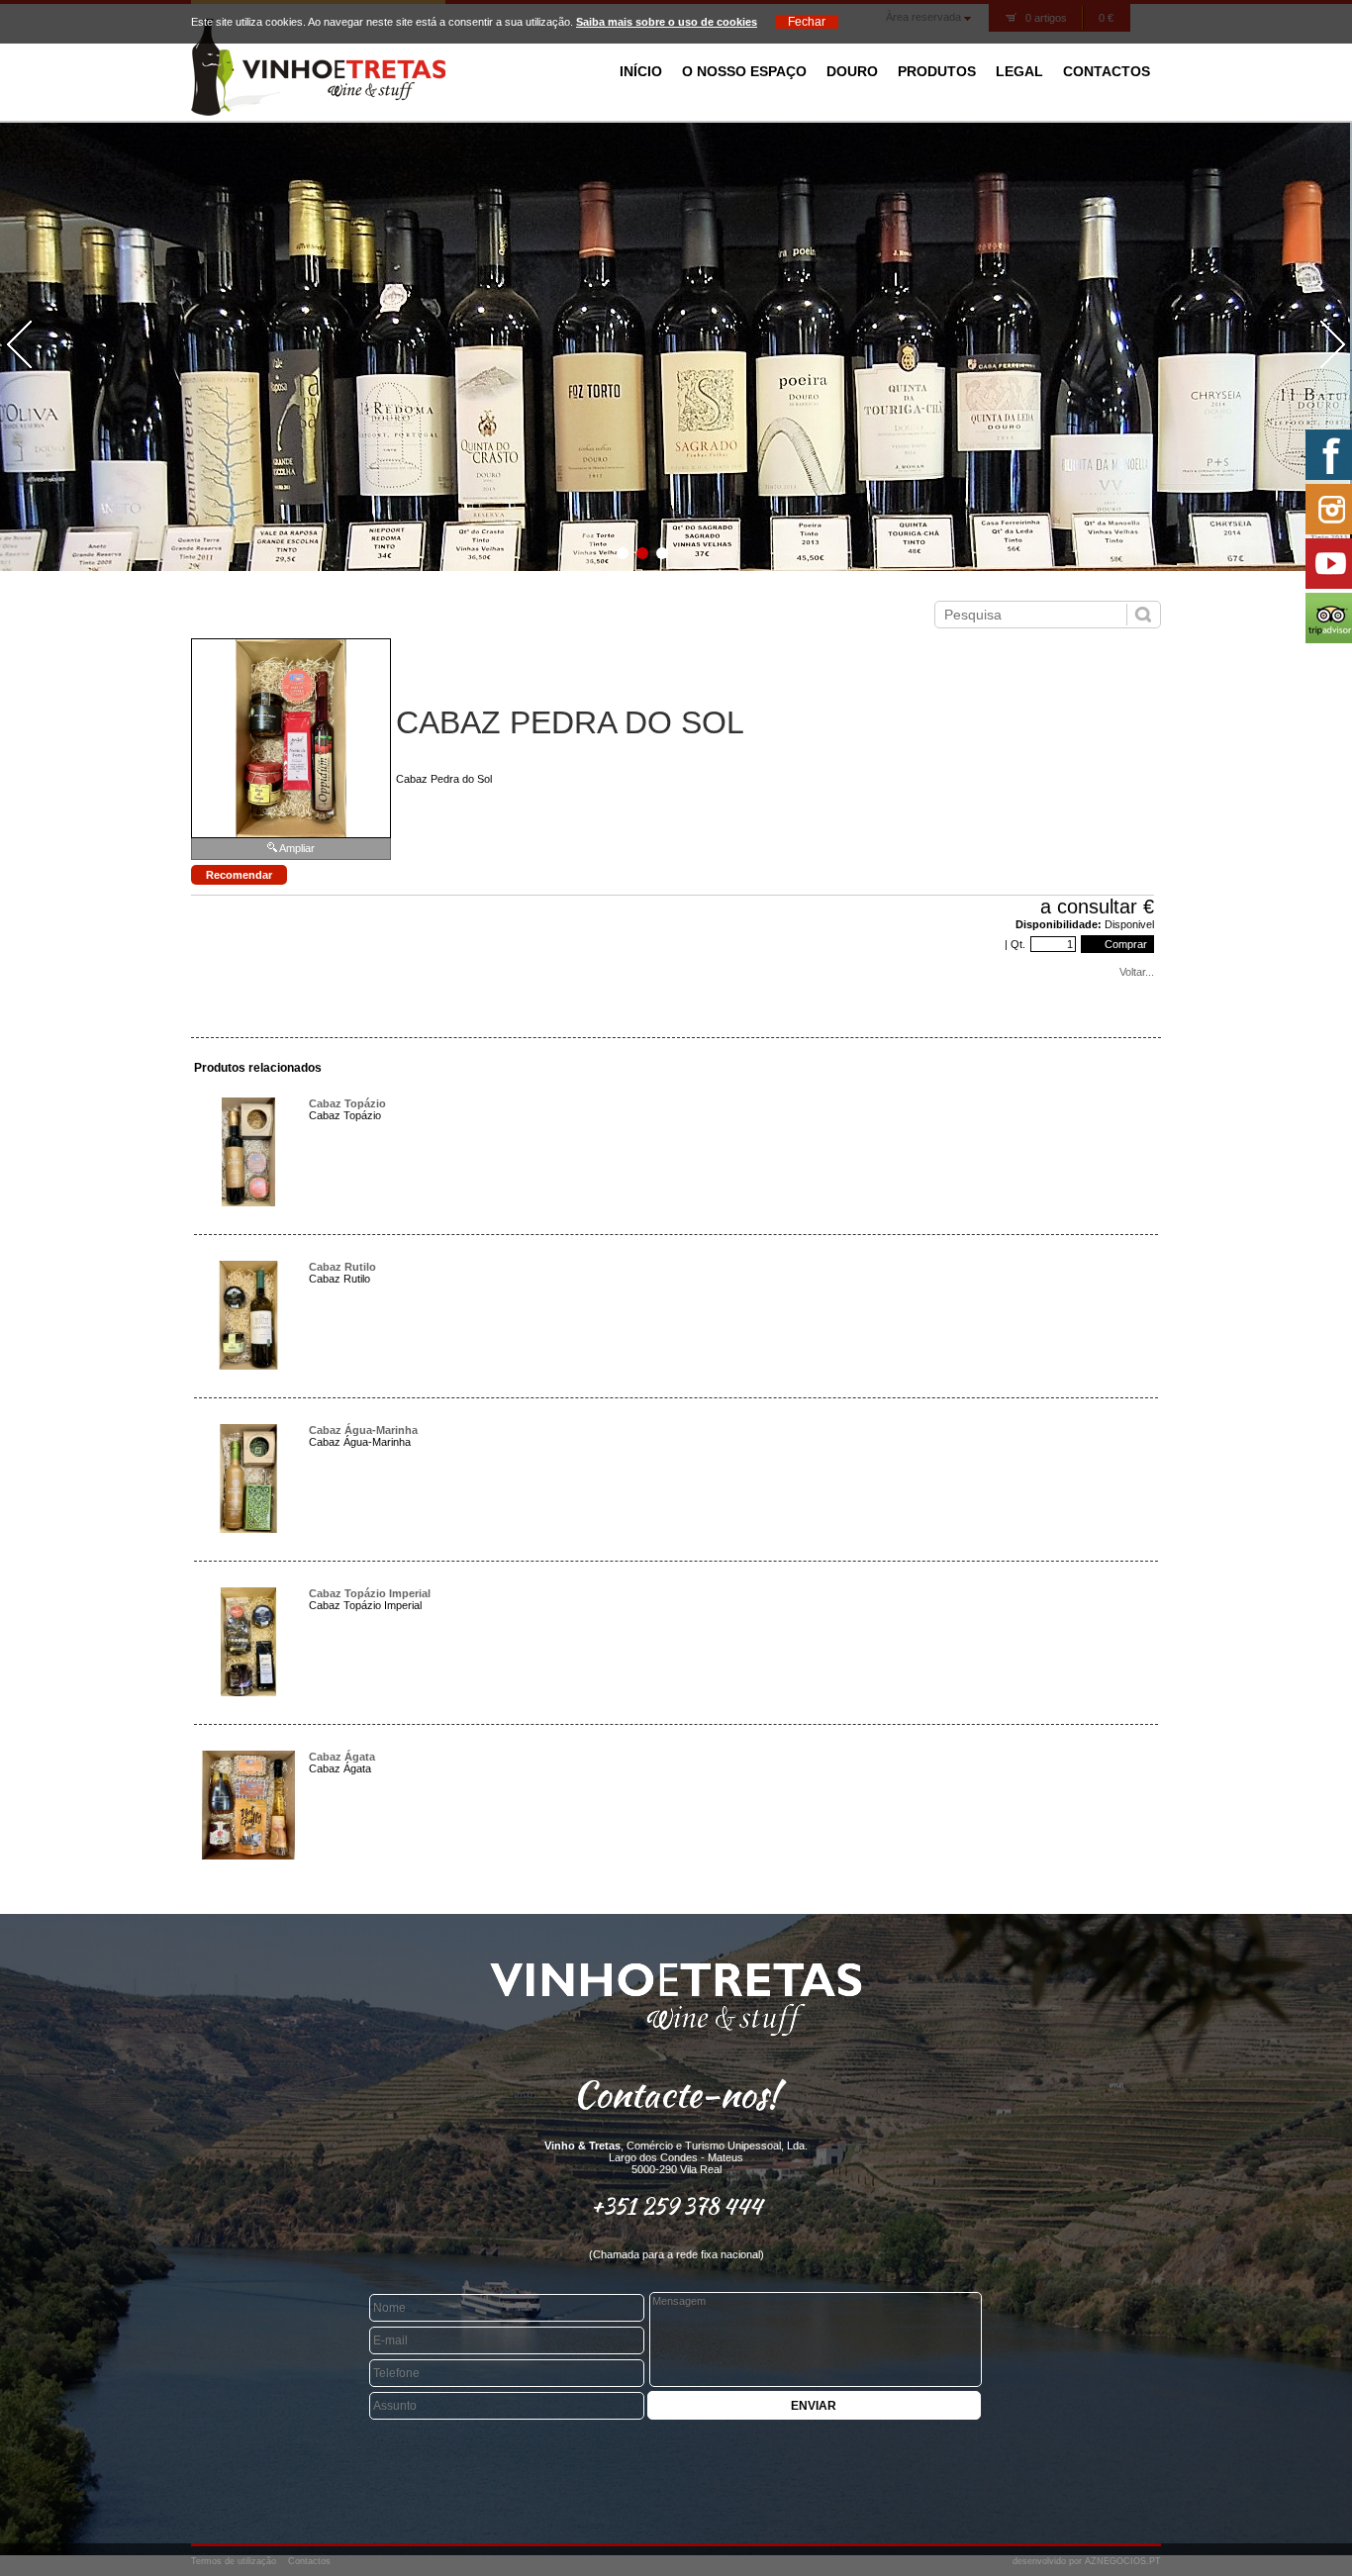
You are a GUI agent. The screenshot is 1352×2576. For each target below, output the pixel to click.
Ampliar (297, 848)
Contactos (1107, 71)
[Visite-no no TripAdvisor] (1327, 618)
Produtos (937, 71)
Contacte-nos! (676, 2094)
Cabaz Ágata (342, 1757)
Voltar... (1137, 972)
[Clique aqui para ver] (248, 1202)
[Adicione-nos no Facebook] (1327, 455)
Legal (1019, 71)
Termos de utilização (234, 2561)
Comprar (1124, 944)
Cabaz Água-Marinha (363, 1430)
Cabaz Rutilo (342, 1267)
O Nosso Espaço (744, 71)
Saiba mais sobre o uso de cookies (667, 22)
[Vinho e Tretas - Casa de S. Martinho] (318, 112)
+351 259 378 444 (676, 2206)
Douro (852, 71)
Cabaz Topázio (347, 1103)
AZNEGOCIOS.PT (1123, 2561)
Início (641, 71)
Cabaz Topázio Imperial (370, 1593)
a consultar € (1097, 906)
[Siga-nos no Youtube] (1327, 564)
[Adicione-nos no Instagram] (1327, 509)
